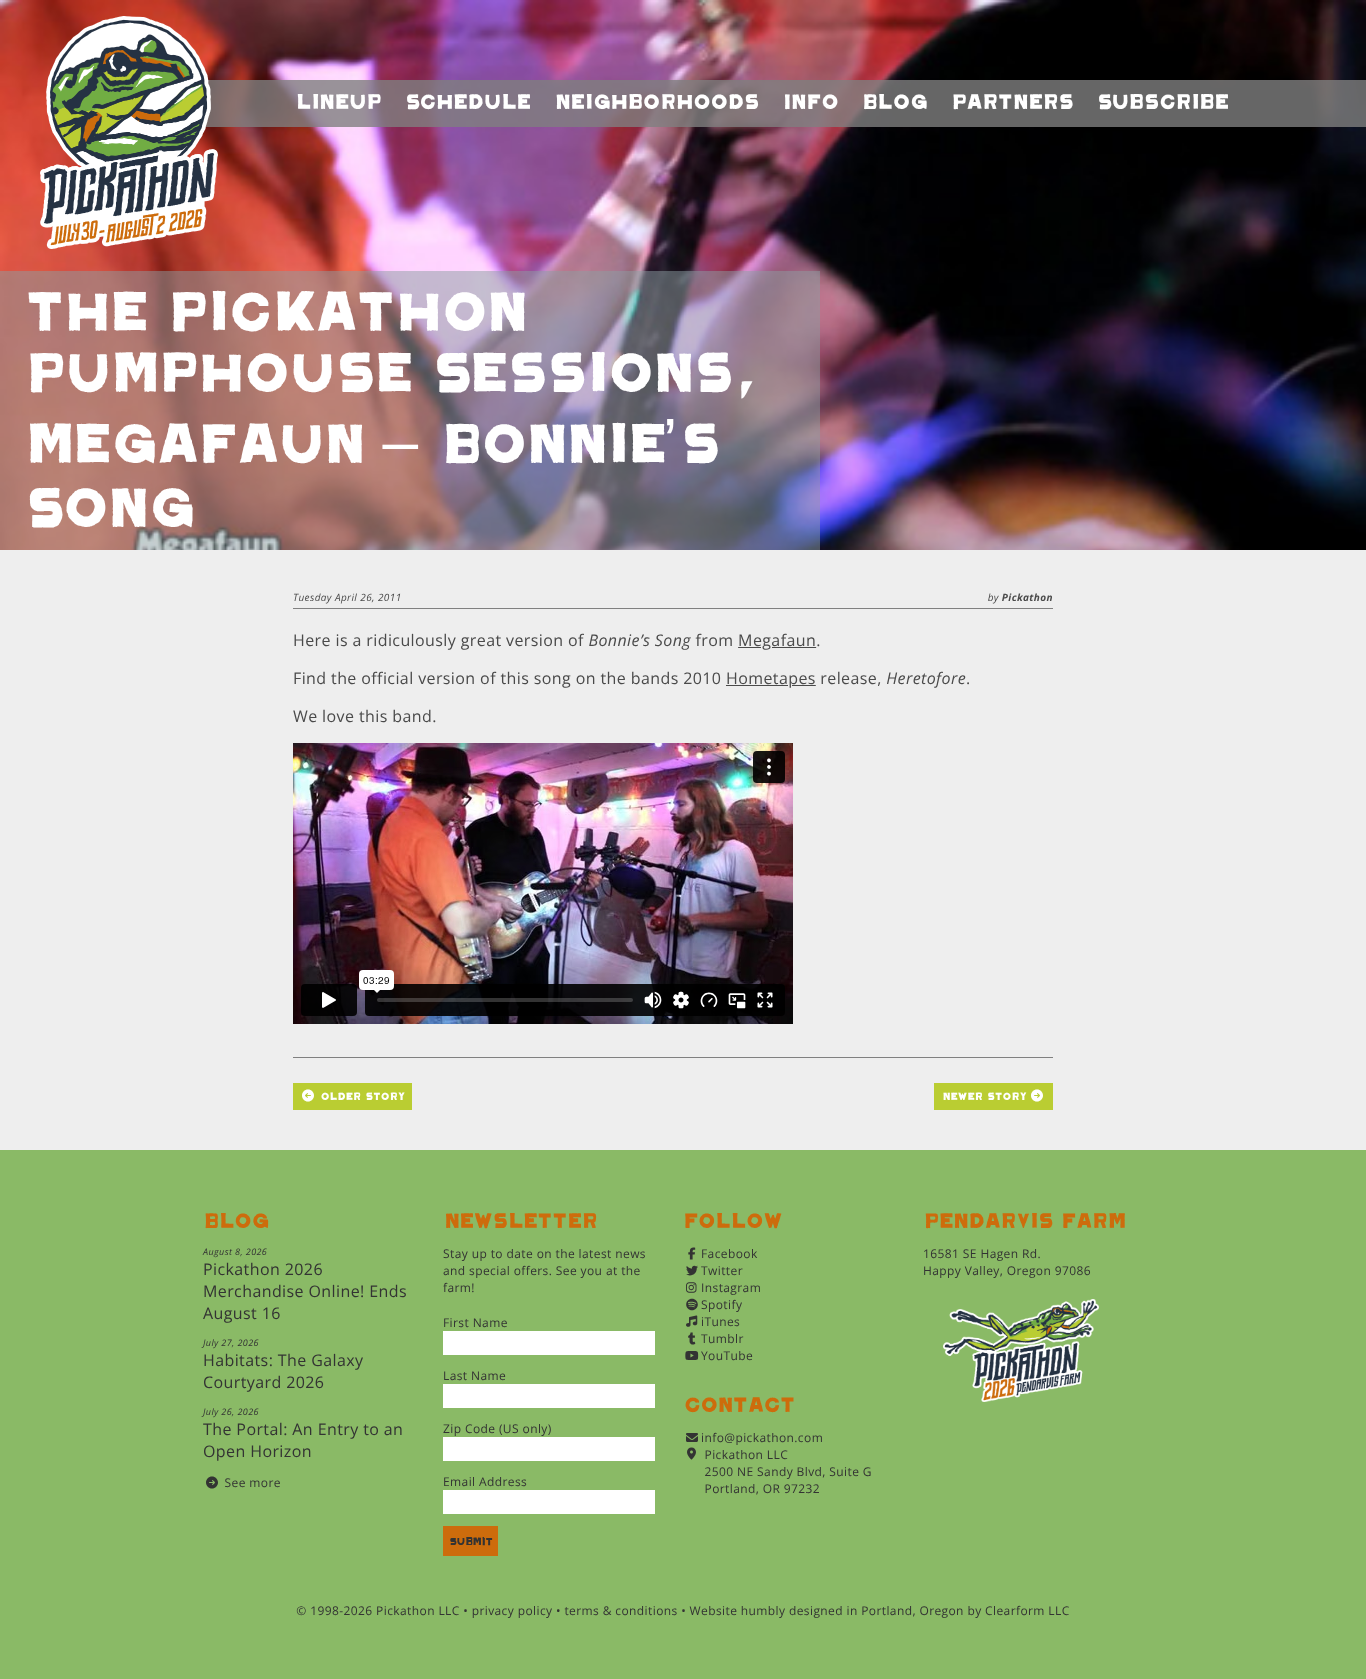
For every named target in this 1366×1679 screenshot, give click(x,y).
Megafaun (777, 640)
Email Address (485, 1481)
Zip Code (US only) (497, 1428)
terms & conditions (620, 1610)
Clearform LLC (1027, 1610)
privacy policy (512, 1610)
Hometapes (771, 678)
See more (253, 1482)
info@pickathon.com (762, 1437)
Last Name (474, 1375)
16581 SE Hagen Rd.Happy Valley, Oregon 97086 (1007, 1262)
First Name (475, 1322)
